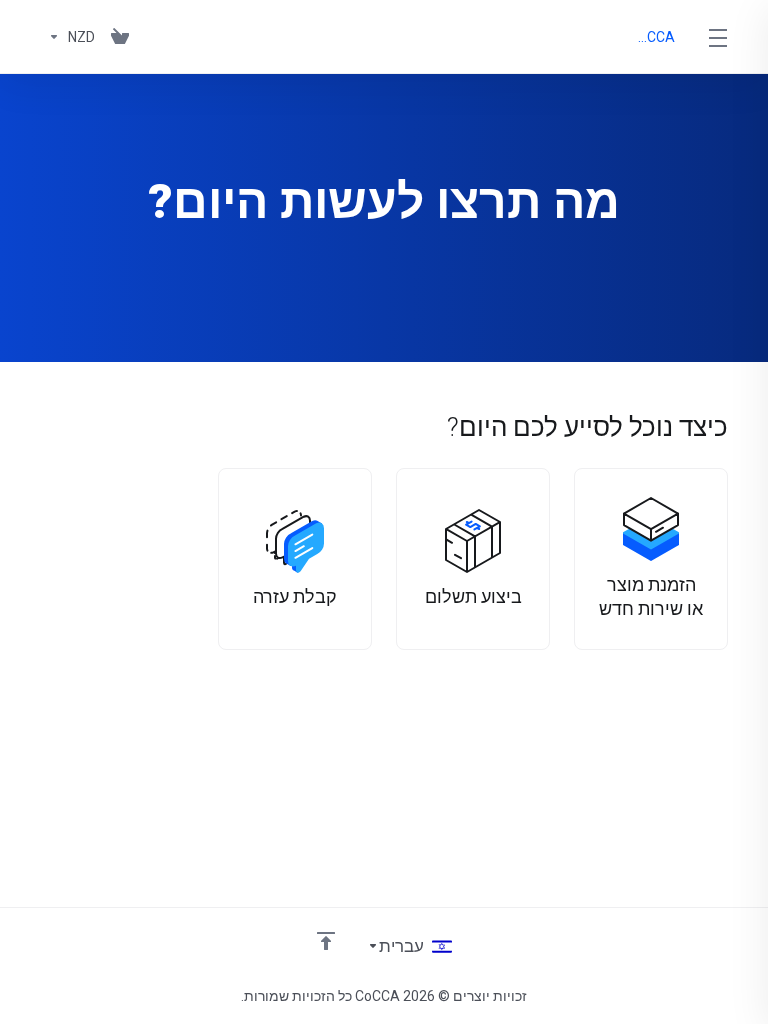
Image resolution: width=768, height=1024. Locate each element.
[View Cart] (120, 37)
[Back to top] (326, 941)
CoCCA (655, 37)
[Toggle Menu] (718, 37)
